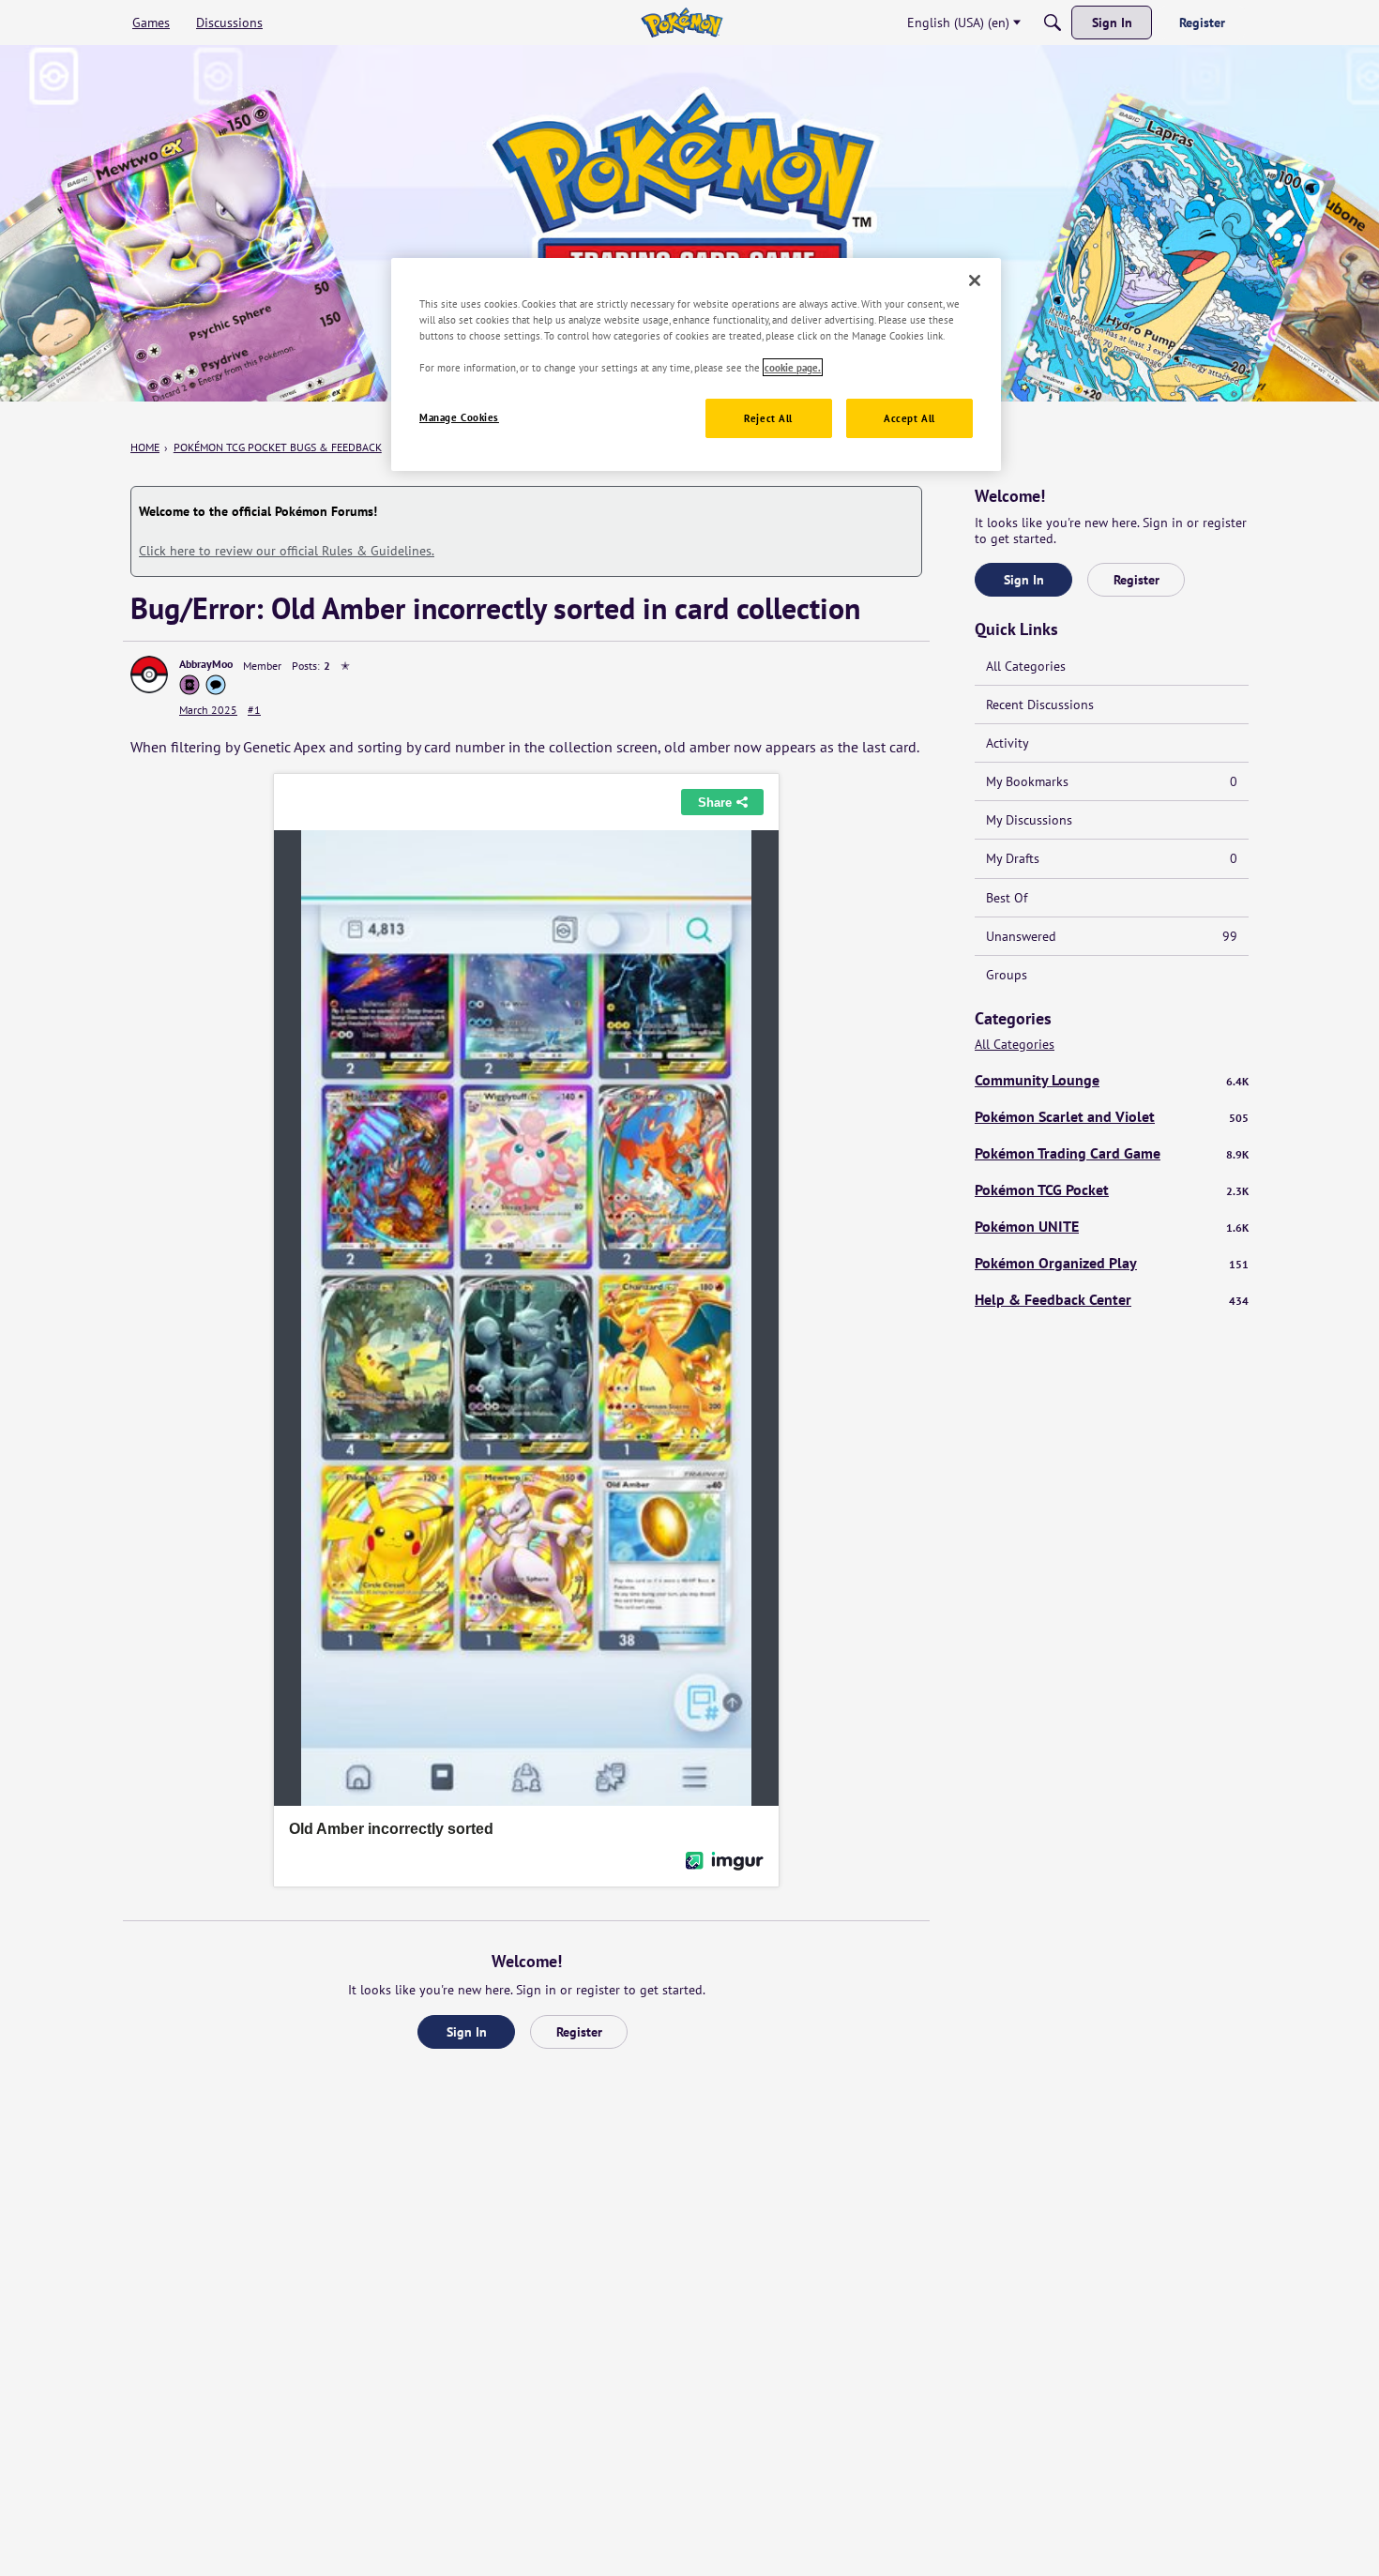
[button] (149, 674)
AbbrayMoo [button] (206, 664)
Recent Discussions (1040, 705)
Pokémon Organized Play (1112, 1263)
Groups (1007, 975)
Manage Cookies (459, 417)
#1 (254, 710)
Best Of (1007, 898)
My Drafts (1112, 858)
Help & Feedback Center (1112, 1299)
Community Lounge (1112, 1080)
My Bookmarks (1112, 781)
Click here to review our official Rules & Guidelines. (287, 551)
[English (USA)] (682, 23)
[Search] (1053, 23)
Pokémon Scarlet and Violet (1112, 1116)
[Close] (975, 280)
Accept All (909, 418)
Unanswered (1112, 936)
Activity (1008, 743)
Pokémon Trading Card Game (1112, 1153)
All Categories (1026, 666)
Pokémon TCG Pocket (1112, 1190)
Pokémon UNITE (1112, 1226)
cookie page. (793, 367)
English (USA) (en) (958, 23)
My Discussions (1029, 820)
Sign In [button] (467, 2032)
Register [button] (579, 2032)
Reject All (768, 418)
